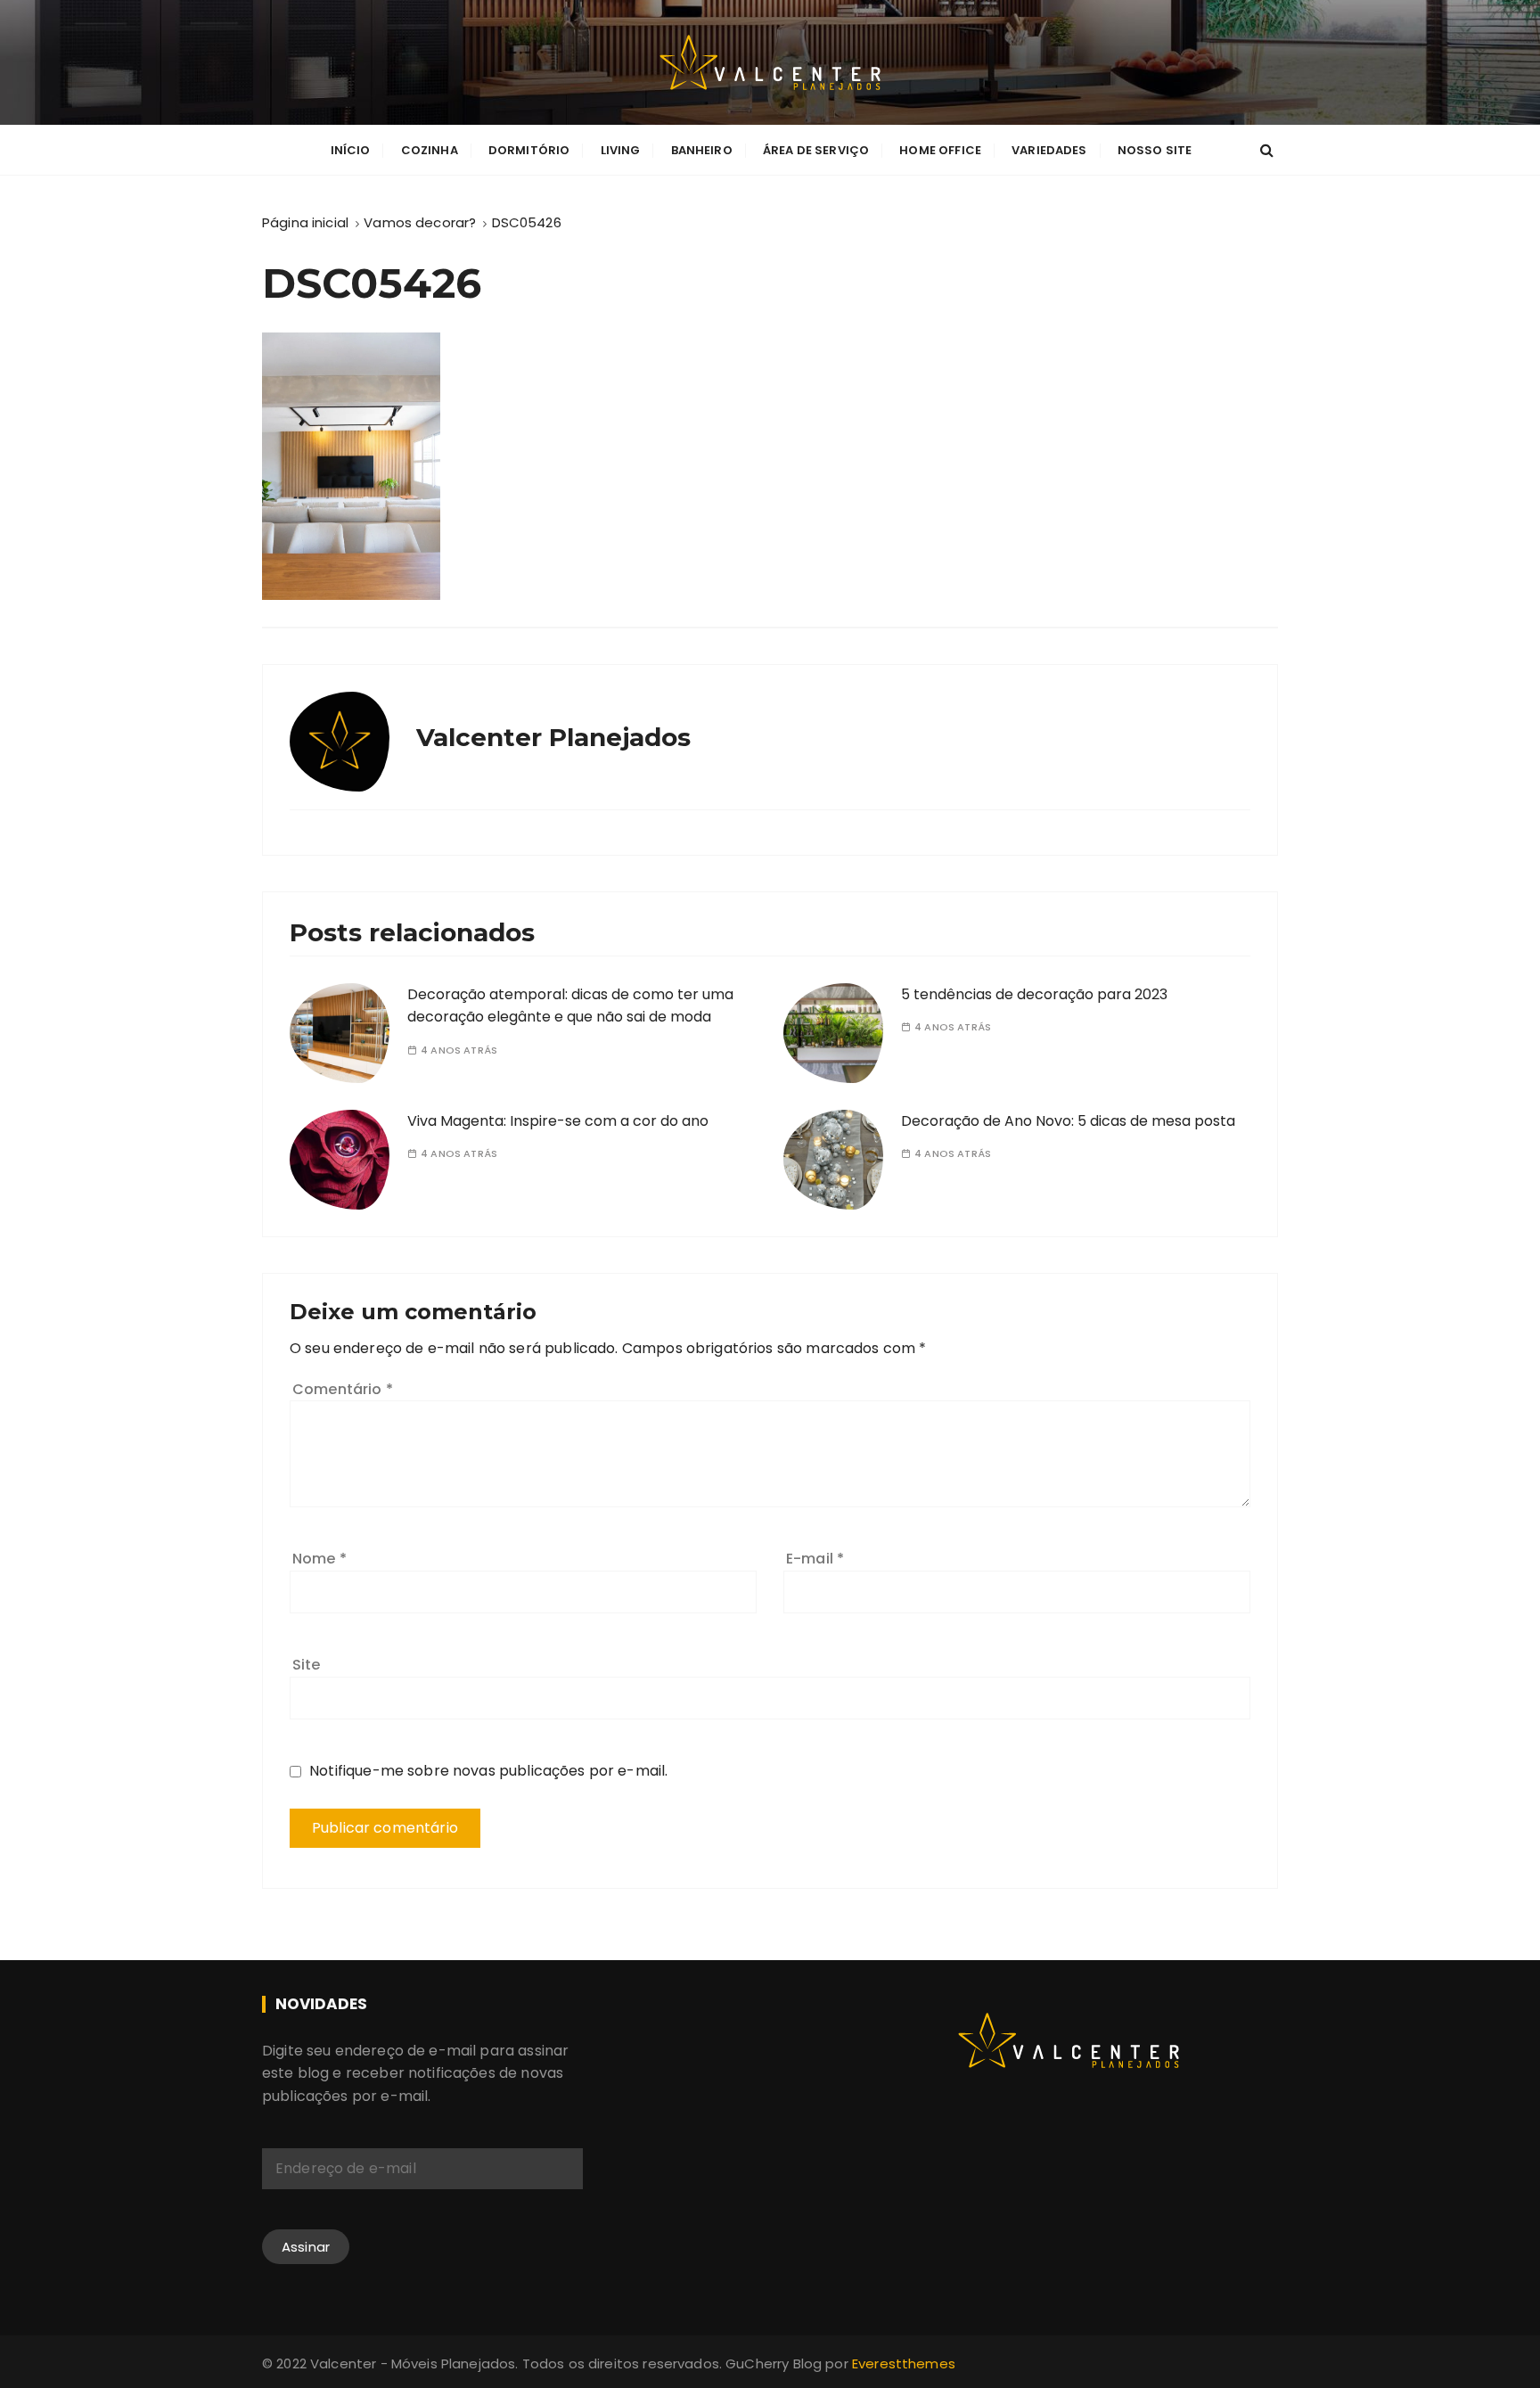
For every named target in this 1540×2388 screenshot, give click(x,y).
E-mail (815, 1559)
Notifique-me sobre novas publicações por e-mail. (488, 1771)
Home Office (940, 150)
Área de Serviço (816, 150)
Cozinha (430, 150)
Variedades (1049, 150)
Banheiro (702, 150)
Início (351, 150)
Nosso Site (1155, 150)
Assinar (306, 2247)
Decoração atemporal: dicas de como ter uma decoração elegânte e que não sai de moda (570, 1006)
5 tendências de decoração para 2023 (1034, 994)
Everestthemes (904, 2363)
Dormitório (529, 150)
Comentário (343, 1389)
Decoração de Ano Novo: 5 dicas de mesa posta (1068, 1121)
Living (621, 150)
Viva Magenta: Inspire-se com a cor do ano (558, 1121)
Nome (319, 1559)
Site (307, 1665)
